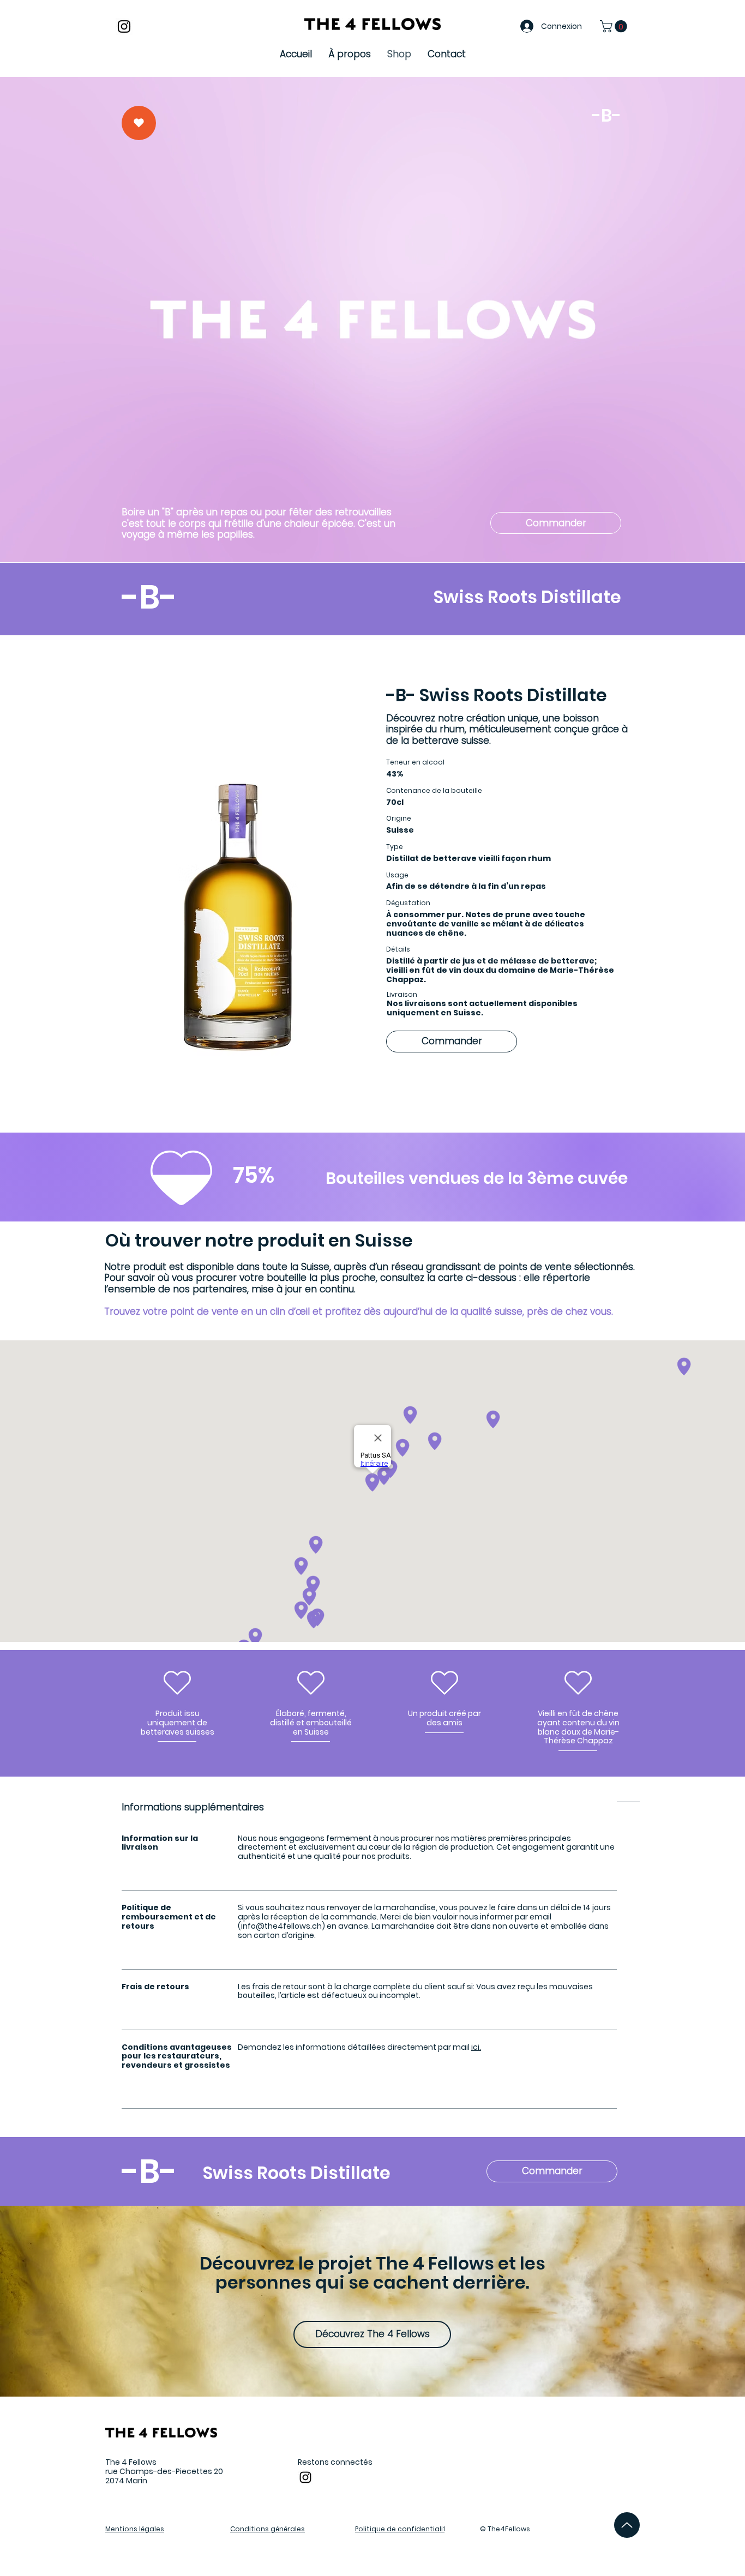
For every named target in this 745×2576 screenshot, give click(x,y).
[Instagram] (124, 26)
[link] (615, 26)
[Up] (627, 2525)
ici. (476, 2047)
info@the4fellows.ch (281, 1926)
